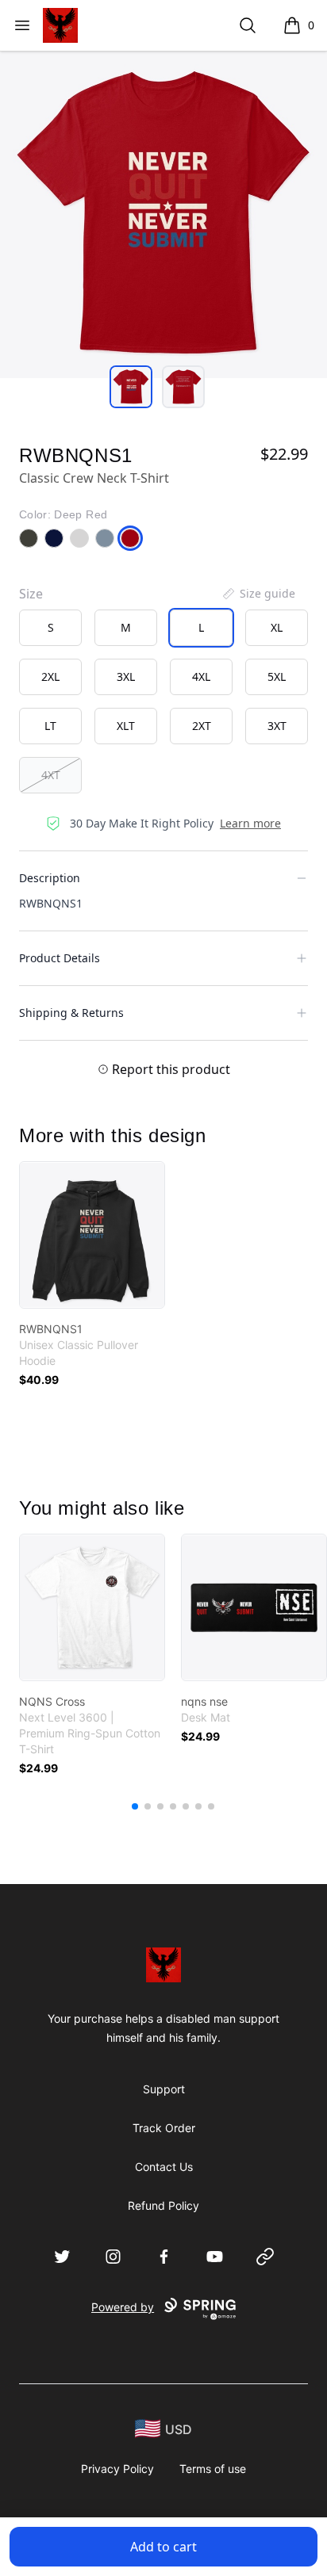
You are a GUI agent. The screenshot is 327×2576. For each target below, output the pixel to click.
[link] (92, 1235)
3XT (277, 726)
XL (277, 627)
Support (164, 2089)
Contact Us (164, 2167)
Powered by (123, 2307)
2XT (202, 726)
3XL (126, 676)
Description (50, 878)
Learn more (250, 823)
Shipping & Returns (71, 1013)
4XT (51, 775)
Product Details (60, 958)
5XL (277, 676)
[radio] (50, 628)
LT (50, 726)
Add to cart (163, 2547)
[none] (258, 594)
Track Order (164, 2128)
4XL (201, 676)
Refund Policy (163, 2205)
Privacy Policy (117, 2469)
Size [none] (31, 594)
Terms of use (213, 2469)
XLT (126, 726)
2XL (50, 676)
